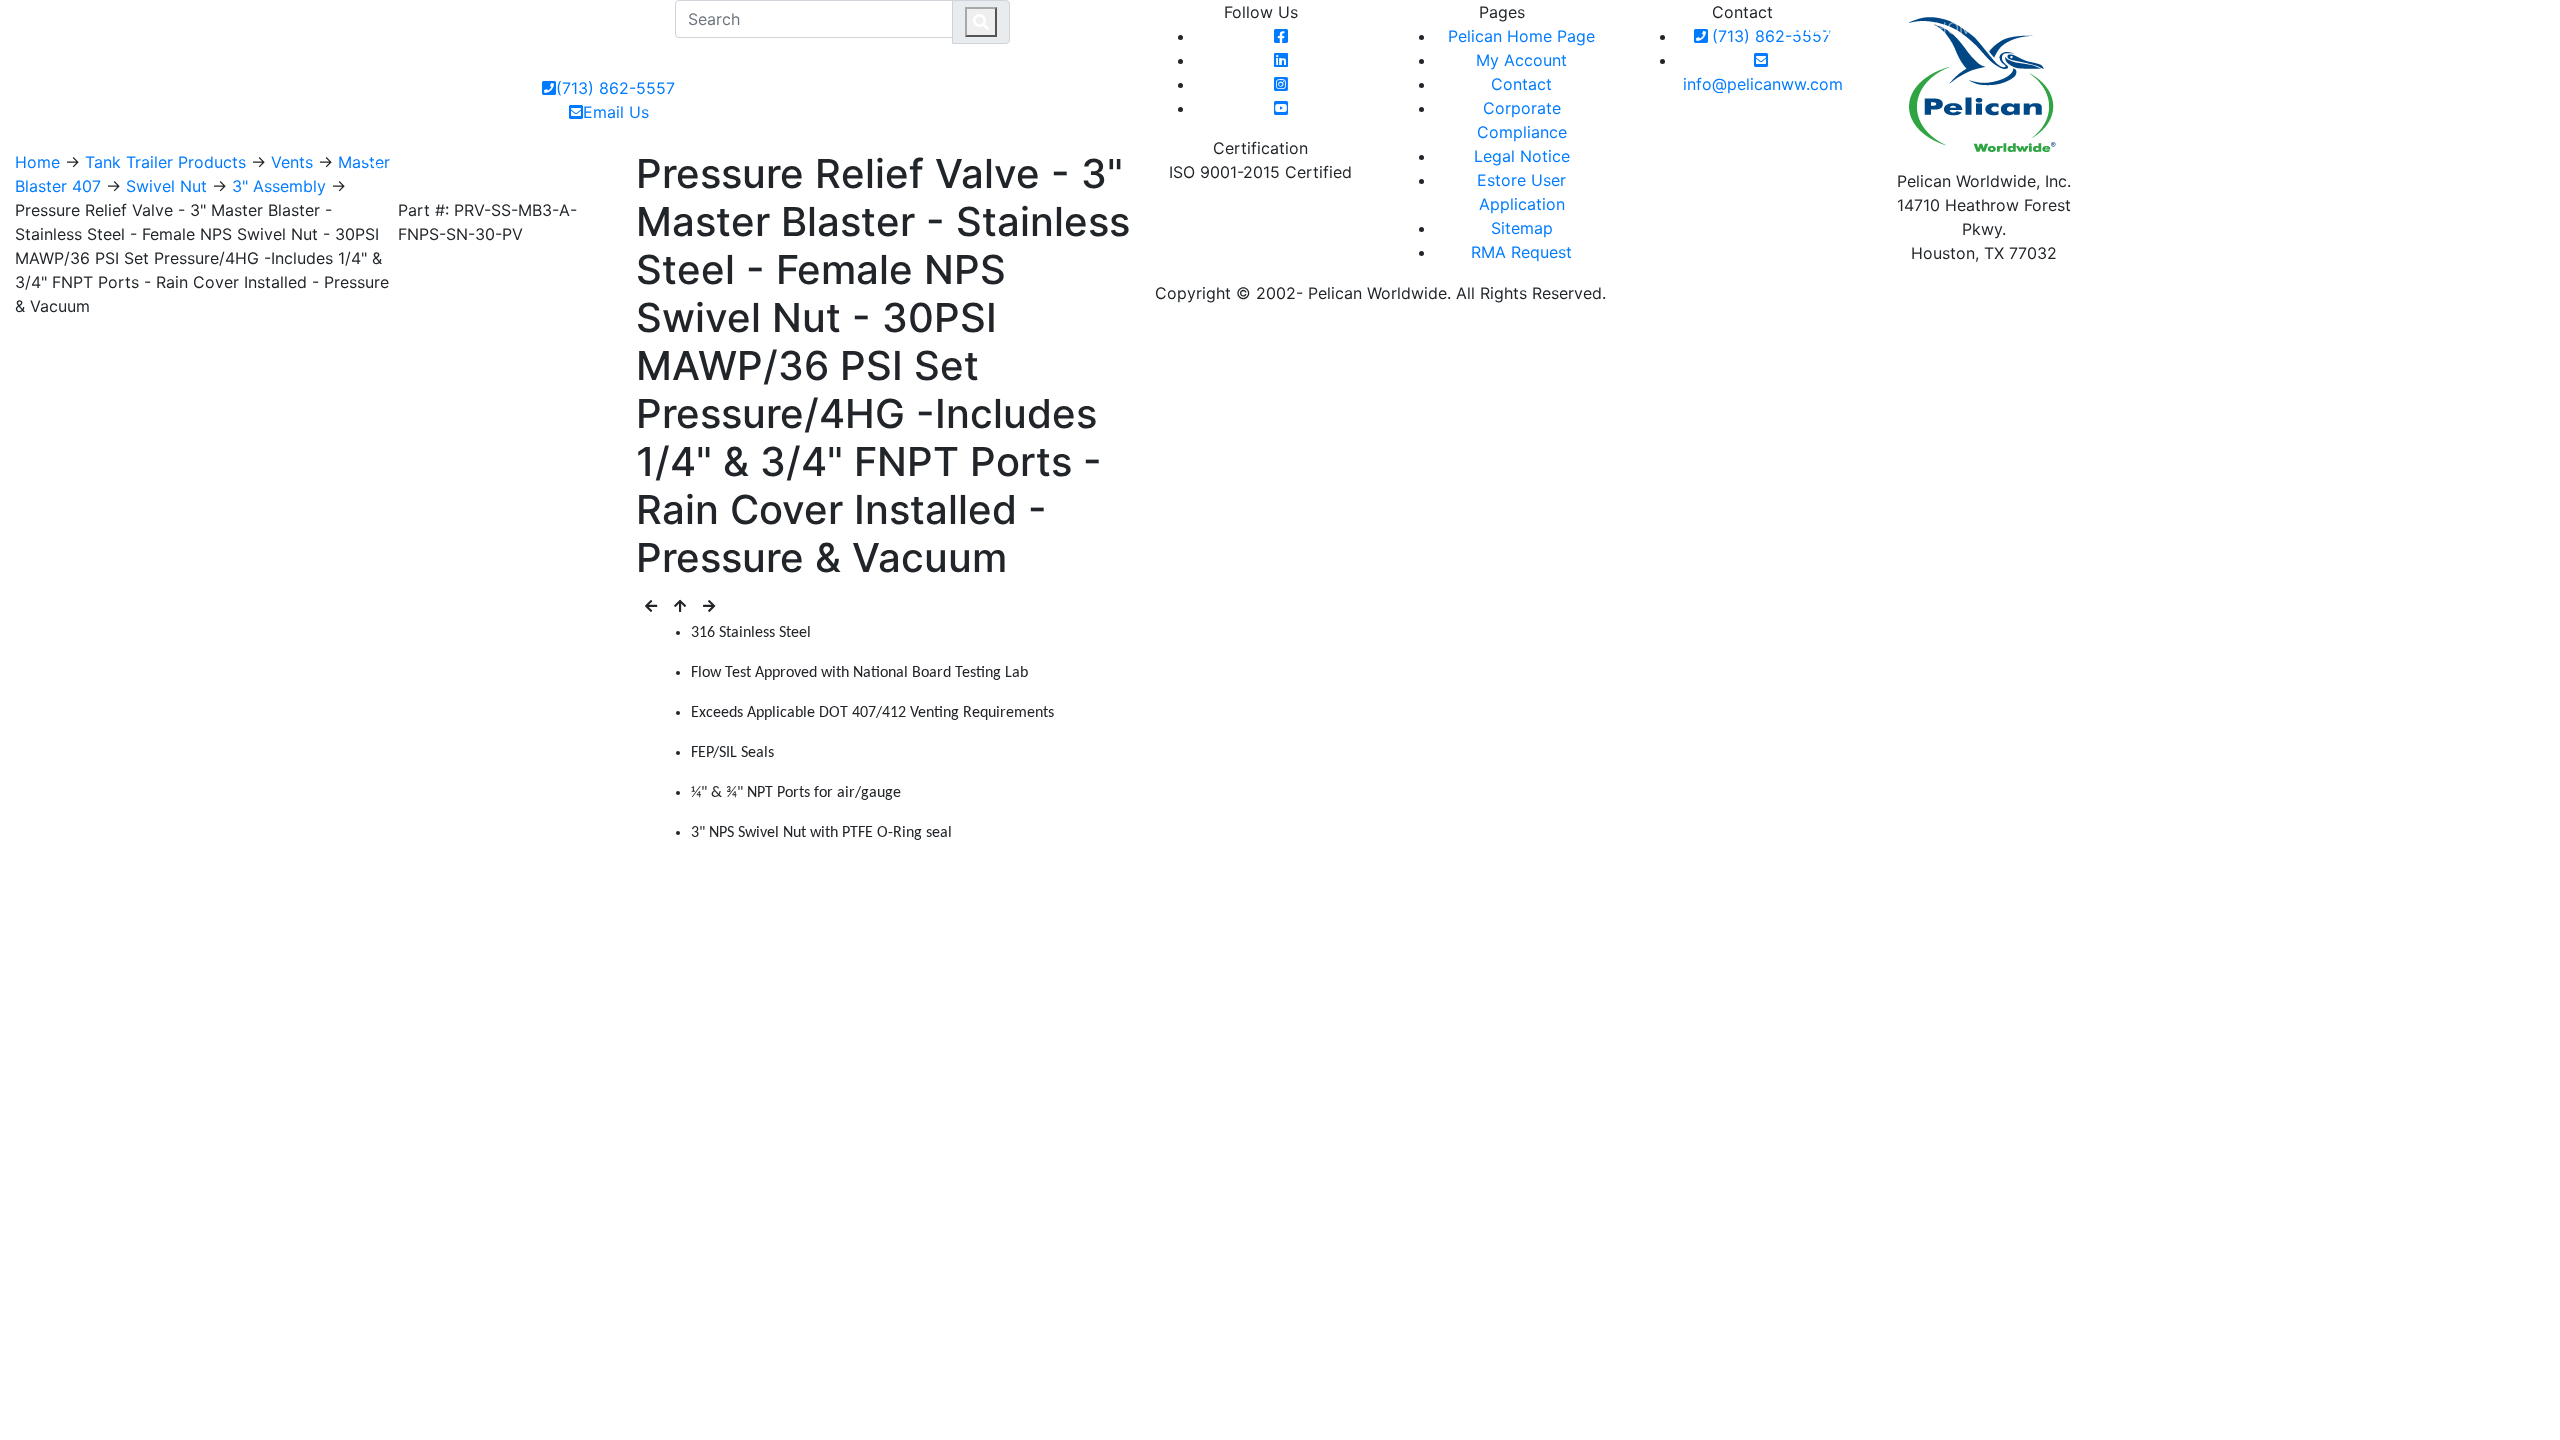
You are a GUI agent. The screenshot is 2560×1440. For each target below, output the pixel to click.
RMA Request (1521, 252)
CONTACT (2165, 28)
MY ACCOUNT (2334, 28)
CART (2500, 28)
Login (2429, 28)
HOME (1959, 28)
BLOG (2241, 28)
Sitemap (1522, 228)
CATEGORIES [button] (2049, 28)
